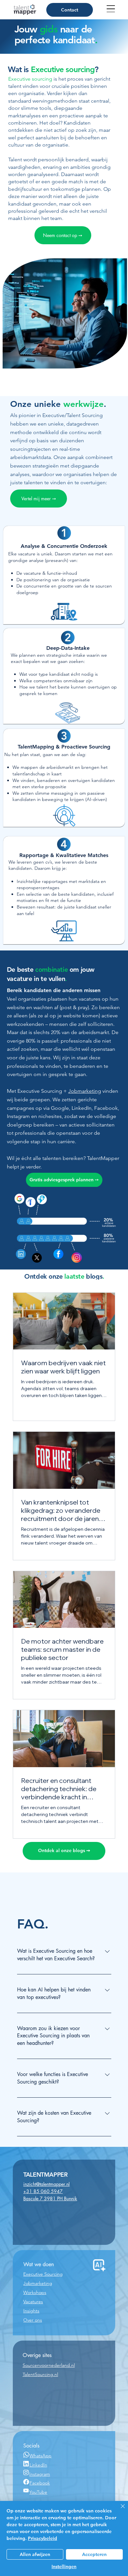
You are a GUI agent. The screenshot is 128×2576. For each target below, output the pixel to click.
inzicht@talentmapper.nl (46, 2184)
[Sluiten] (119, 2510)
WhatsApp (41, 2456)
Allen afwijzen (35, 2554)
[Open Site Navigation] (111, 9)
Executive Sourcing (43, 2274)
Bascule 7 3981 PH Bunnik (50, 2198)
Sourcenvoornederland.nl (49, 2365)
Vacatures (33, 2302)
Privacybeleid (43, 2538)
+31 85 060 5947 (43, 2191)
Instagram (40, 2474)
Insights (31, 2311)
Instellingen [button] (64, 2566)
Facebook (40, 2483)
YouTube (38, 2492)
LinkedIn (38, 2465)
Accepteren (94, 2554)
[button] (64, 1180)
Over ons (33, 2320)
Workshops (35, 2292)
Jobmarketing (85, 1091)
